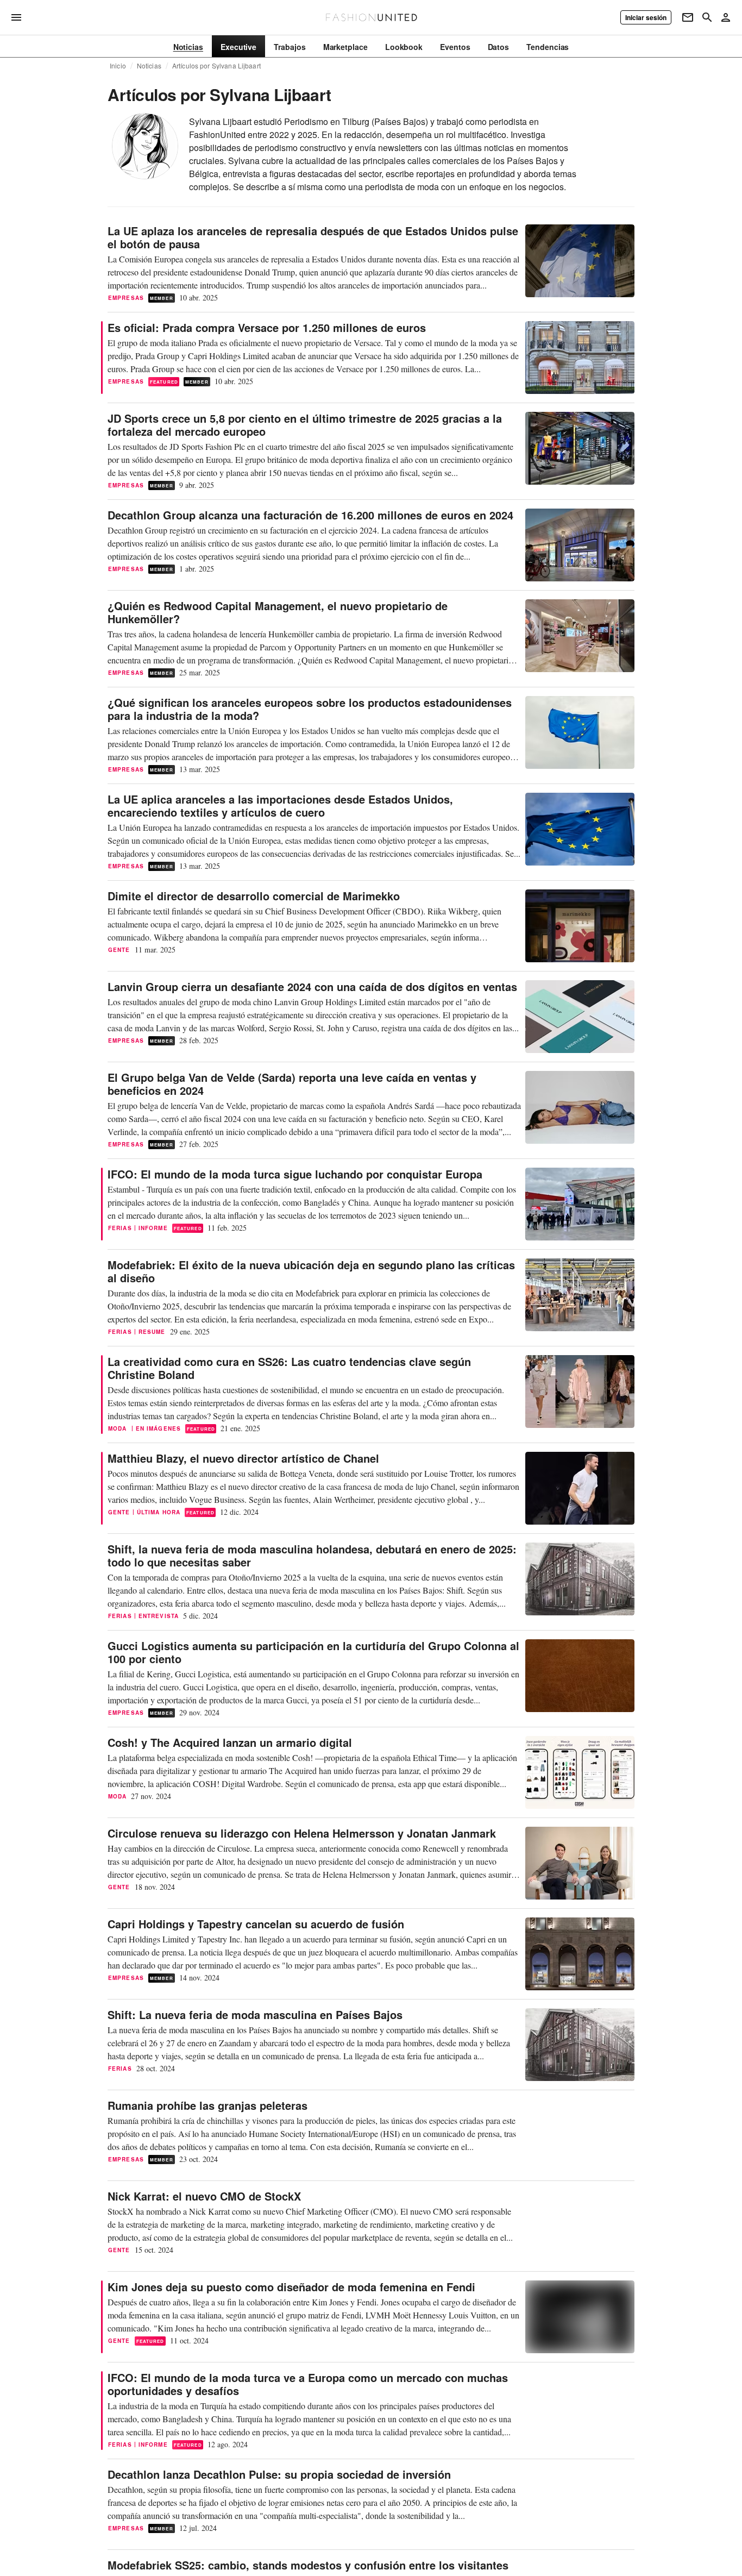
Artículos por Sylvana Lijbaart (216, 66)
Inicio (118, 66)
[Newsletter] (688, 17)
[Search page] (707, 17)
